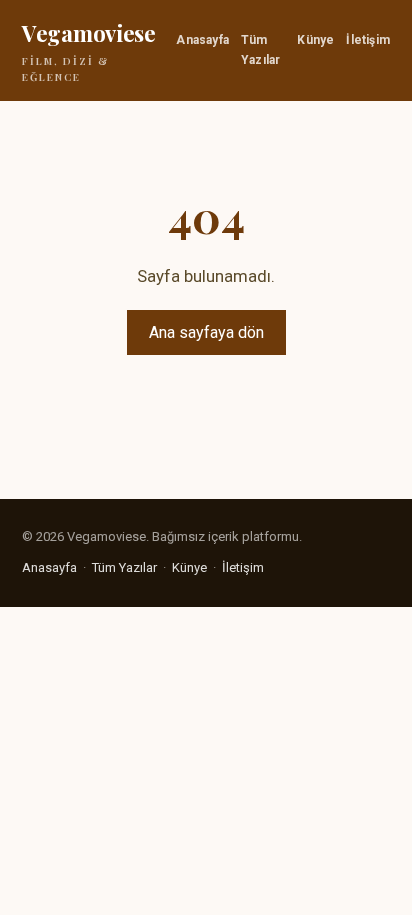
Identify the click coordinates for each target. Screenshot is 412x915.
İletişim (368, 40)
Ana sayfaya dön (206, 332)
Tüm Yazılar (260, 49)
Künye (315, 40)
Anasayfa (202, 40)
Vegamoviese (89, 51)
